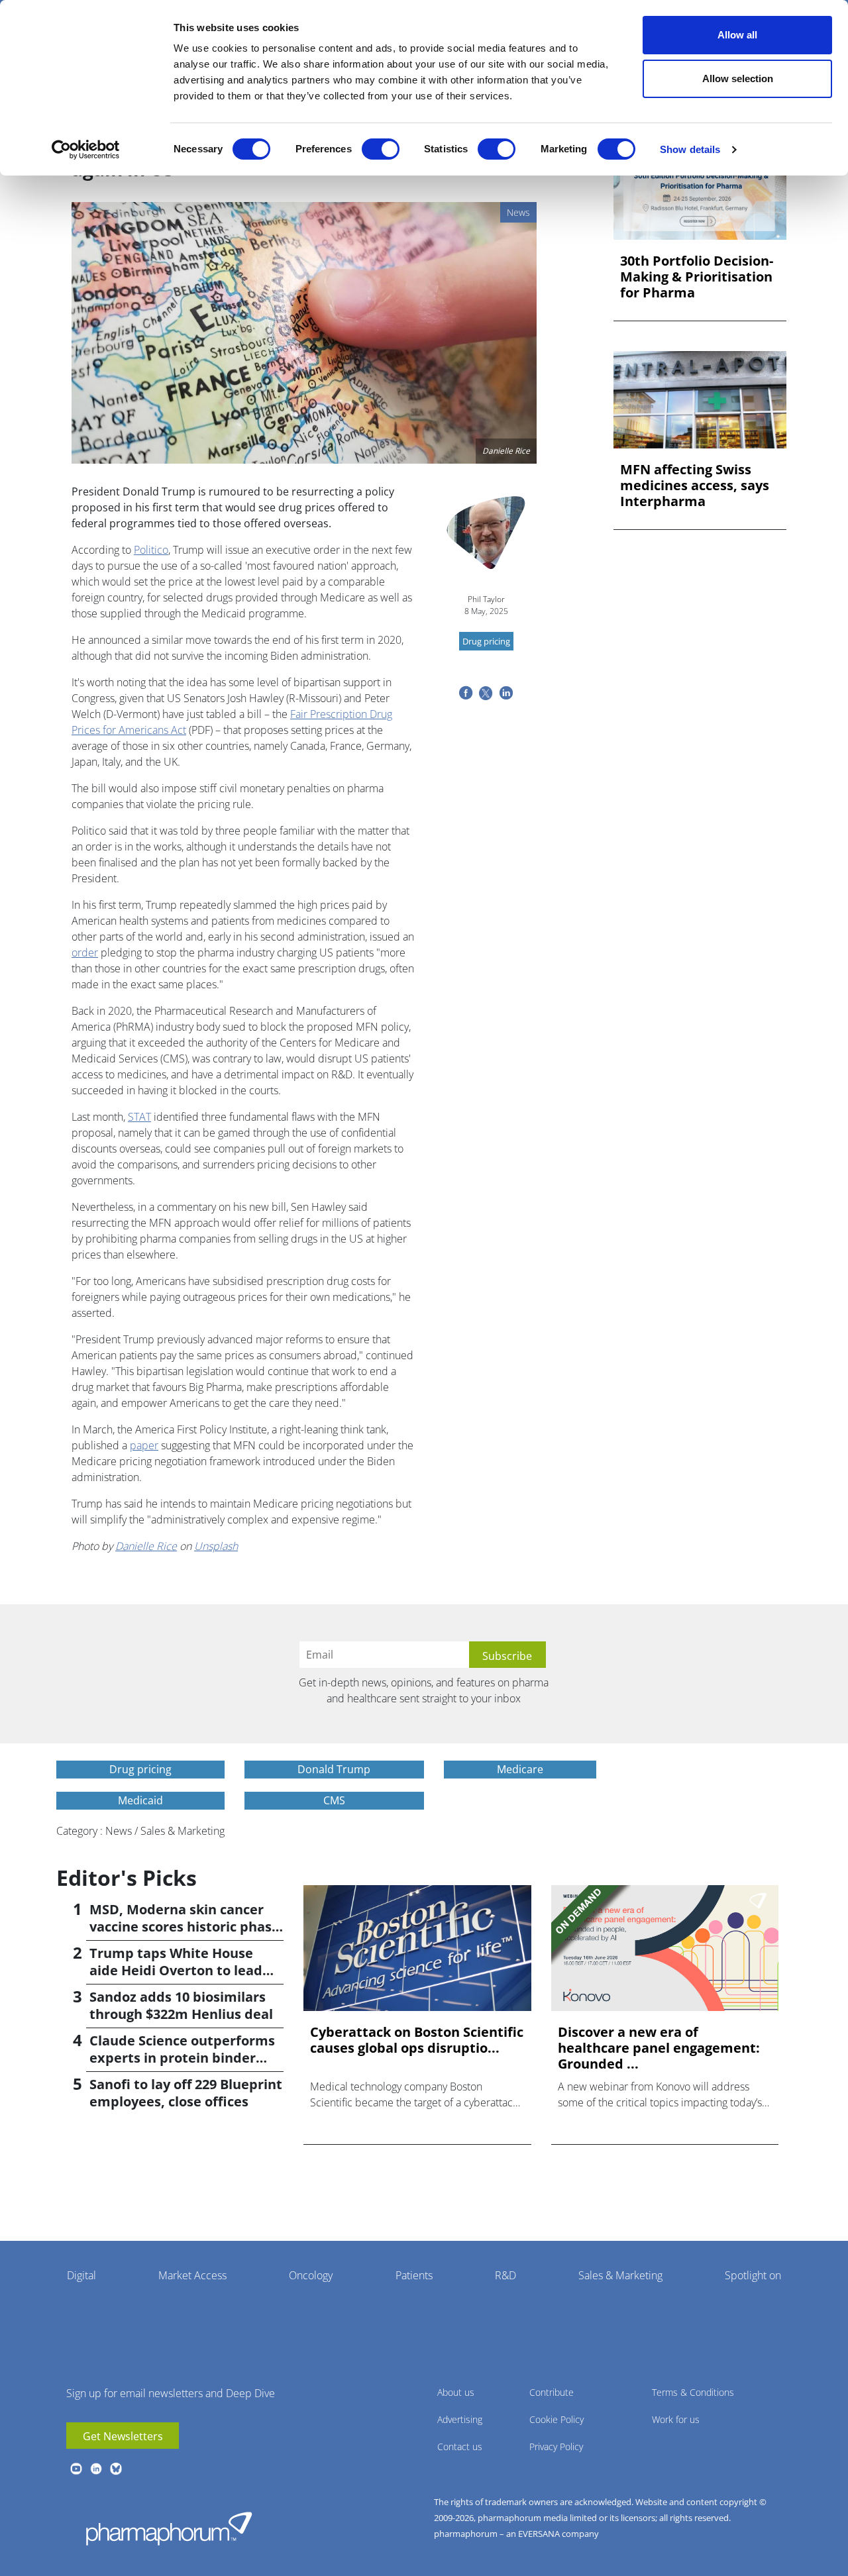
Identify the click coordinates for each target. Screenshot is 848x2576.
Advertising (460, 2419)
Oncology (311, 2275)
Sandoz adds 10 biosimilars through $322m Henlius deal (181, 2005)
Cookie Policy (556, 2419)
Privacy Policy (556, 2447)
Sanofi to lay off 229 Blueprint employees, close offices (186, 2093)
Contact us (460, 2447)
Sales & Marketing (620, 2275)
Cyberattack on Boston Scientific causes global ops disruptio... (417, 2040)
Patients (414, 2275)
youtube (76, 2469)
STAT (139, 1117)
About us (456, 2392)
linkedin (96, 2469)
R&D (505, 2275)
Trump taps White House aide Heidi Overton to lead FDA (176, 1970)
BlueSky (116, 2469)
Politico (151, 550)
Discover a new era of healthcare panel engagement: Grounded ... (659, 2048)
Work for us (676, 2419)
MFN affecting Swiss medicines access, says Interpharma (695, 486)
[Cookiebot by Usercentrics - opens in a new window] (86, 150)
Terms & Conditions (693, 2392)
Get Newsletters (123, 2436)
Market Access (192, 2275)
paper (144, 1445)
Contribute (552, 2392)
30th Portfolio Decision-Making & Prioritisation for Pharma (697, 277)
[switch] (381, 149)
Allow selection (738, 78)
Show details (690, 149)
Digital (81, 2275)
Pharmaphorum (169, 2528)
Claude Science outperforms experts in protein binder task (182, 2058)
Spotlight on (753, 2275)
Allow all (737, 35)
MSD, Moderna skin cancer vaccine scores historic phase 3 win (185, 1927)
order (85, 953)
